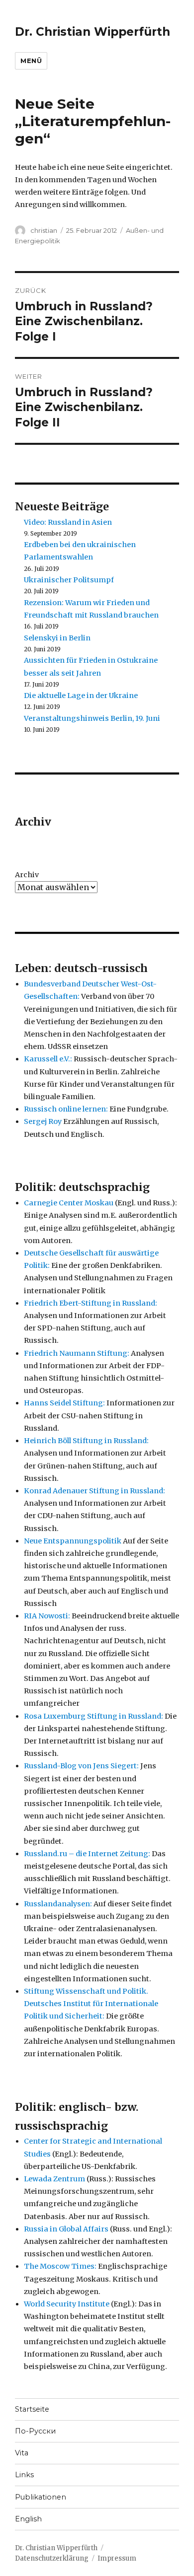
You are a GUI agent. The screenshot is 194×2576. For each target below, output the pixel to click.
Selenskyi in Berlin (57, 638)
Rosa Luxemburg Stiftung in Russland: (94, 1716)
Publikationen (41, 2497)
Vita (22, 2453)
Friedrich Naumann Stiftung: (77, 1353)
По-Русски (35, 2431)
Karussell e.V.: (48, 1059)
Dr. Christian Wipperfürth (93, 32)
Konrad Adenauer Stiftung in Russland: (95, 1491)
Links (24, 2475)
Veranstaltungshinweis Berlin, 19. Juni (92, 718)
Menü (31, 61)
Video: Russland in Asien (68, 522)
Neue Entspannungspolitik (73, 1541)
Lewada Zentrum (54, 2179)
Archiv (27, 875)
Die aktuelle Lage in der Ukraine (81, 696)
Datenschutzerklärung (52, 2558)
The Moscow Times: (60, 2266)
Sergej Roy (43, 1121)
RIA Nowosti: (47, 1616)
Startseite (32, 2409)
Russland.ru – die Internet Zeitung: (87, 1854)
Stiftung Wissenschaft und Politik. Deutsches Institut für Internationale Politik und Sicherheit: (91, 2004)
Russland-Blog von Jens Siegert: (81, 1766)
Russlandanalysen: (58, 1904)
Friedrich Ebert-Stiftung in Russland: (91, 1303)
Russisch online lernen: (66, 1109)
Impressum (117, 2558)
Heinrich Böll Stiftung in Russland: (86, 1441)
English (28, 2519)
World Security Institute (67, 2304)
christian (44, 230)
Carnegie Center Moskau (69, 1203)
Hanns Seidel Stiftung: (64, 1403)
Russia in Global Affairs (66, 2229)
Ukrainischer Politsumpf (69, 580)
